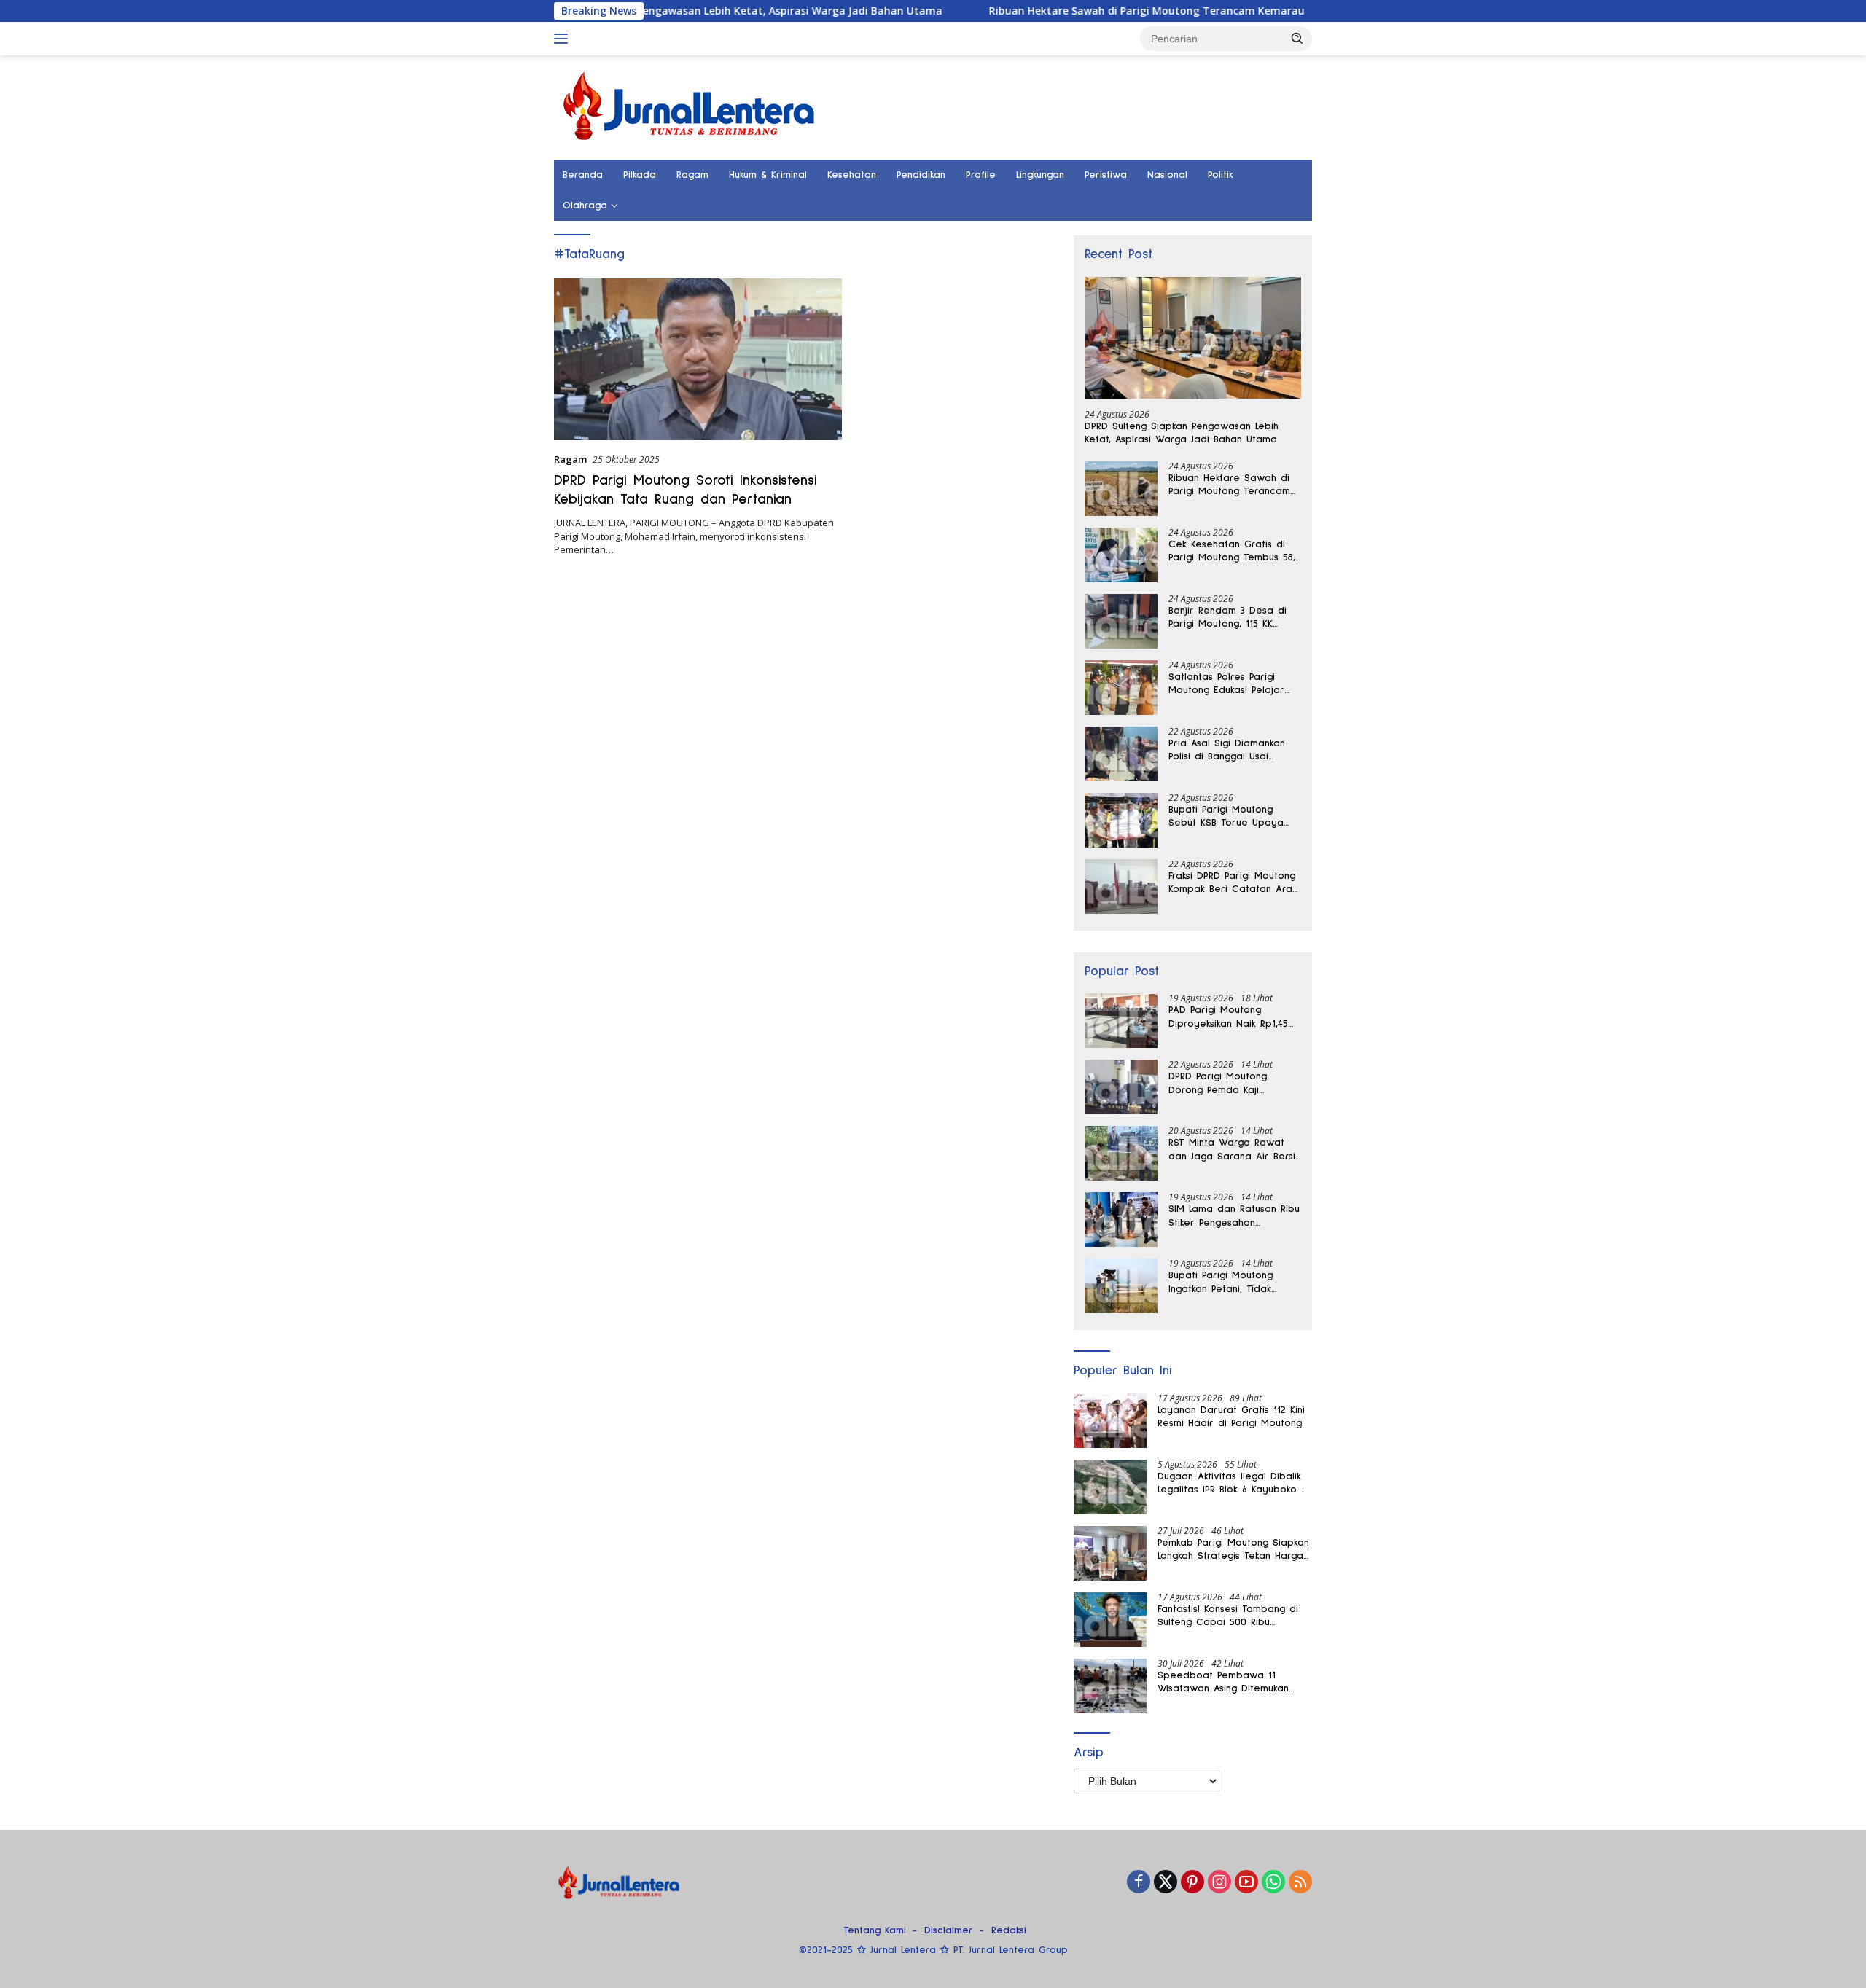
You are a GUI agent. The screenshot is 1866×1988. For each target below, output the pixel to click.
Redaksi (1009, 1930)
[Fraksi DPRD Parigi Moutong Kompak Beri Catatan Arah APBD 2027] (1121, 887)
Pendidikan (921, 175)
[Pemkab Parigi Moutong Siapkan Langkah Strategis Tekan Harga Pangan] (1110, 1553)
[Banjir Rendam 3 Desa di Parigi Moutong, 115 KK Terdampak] (1121, 621)
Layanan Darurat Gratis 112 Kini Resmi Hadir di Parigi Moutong (1231, 1417)
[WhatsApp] (1273, 1883)
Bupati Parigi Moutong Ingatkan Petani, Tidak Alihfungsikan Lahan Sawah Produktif (1231, 1283)
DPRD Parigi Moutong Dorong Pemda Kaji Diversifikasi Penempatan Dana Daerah (1227, 1084)
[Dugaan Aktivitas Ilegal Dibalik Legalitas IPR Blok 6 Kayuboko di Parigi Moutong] (1110, 1487)
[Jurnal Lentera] (690, 106)
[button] (1297, 38)
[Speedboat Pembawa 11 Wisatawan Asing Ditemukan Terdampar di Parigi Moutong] (1110, 1686)
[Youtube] (1246, 1883)
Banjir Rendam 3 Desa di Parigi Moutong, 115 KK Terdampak (1227, 618)
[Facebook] (1139, 1883)
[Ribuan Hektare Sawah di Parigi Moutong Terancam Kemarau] (1121, 489)
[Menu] (564, 39)
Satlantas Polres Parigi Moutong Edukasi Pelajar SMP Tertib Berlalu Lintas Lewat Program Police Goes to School (1227, 684)
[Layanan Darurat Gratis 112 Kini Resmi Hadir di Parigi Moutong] (1110, 1421)
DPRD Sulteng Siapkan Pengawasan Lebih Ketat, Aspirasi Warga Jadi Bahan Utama (649, 11)
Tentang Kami (875, 1930)
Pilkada (640, 175)
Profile (981, 175)
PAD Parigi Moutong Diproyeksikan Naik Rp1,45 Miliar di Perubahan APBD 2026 (1229, 1017)
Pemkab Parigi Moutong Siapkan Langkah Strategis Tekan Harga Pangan (1233, 1550)
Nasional (1167, 175)
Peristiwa (1106, 175)
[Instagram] (1219, 1883)
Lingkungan (1040, 175)
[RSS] (1300, 1883)
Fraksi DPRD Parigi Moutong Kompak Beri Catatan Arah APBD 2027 (1233, 883)
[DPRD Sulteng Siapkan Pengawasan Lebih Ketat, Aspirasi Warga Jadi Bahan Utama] (1193, 338)
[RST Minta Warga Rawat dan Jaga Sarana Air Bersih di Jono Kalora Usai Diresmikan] (1121, 1153)
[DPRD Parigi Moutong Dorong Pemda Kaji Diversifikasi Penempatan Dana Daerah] (1121, 1087)
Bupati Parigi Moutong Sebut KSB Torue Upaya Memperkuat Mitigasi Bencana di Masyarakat (1226, 817)
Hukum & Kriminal (768, 175)
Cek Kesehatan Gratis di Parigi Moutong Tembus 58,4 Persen (1234, 552)
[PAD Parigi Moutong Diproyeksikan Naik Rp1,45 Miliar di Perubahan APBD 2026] (1121, 1021)
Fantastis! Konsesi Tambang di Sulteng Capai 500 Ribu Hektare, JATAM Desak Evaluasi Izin (1230, 1616)
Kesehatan (852, 175)
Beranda (583, 175)
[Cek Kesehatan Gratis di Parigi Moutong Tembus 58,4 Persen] (1121, 555)
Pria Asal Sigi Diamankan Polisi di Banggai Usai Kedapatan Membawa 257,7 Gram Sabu (1234, 751)
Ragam (692, 175)
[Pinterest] (1192, 1883)
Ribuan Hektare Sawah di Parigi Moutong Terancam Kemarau (1065, 11)
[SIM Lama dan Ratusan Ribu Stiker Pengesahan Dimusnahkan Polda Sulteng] (1121, 1220)
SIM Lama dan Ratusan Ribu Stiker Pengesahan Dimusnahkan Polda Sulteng (1234, 1216)
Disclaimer (949, 1930)
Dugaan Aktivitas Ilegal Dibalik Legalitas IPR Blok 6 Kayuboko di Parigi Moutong (1234, 1484)
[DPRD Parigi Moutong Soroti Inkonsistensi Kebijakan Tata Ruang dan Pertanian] (698, 359)
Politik (1221, 175)
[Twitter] (1166, 1883)
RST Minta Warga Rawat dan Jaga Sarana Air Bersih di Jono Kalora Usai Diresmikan (1234, 1150)
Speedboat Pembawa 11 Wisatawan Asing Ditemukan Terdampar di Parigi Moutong (1228, 1683)
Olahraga (585, 206)
